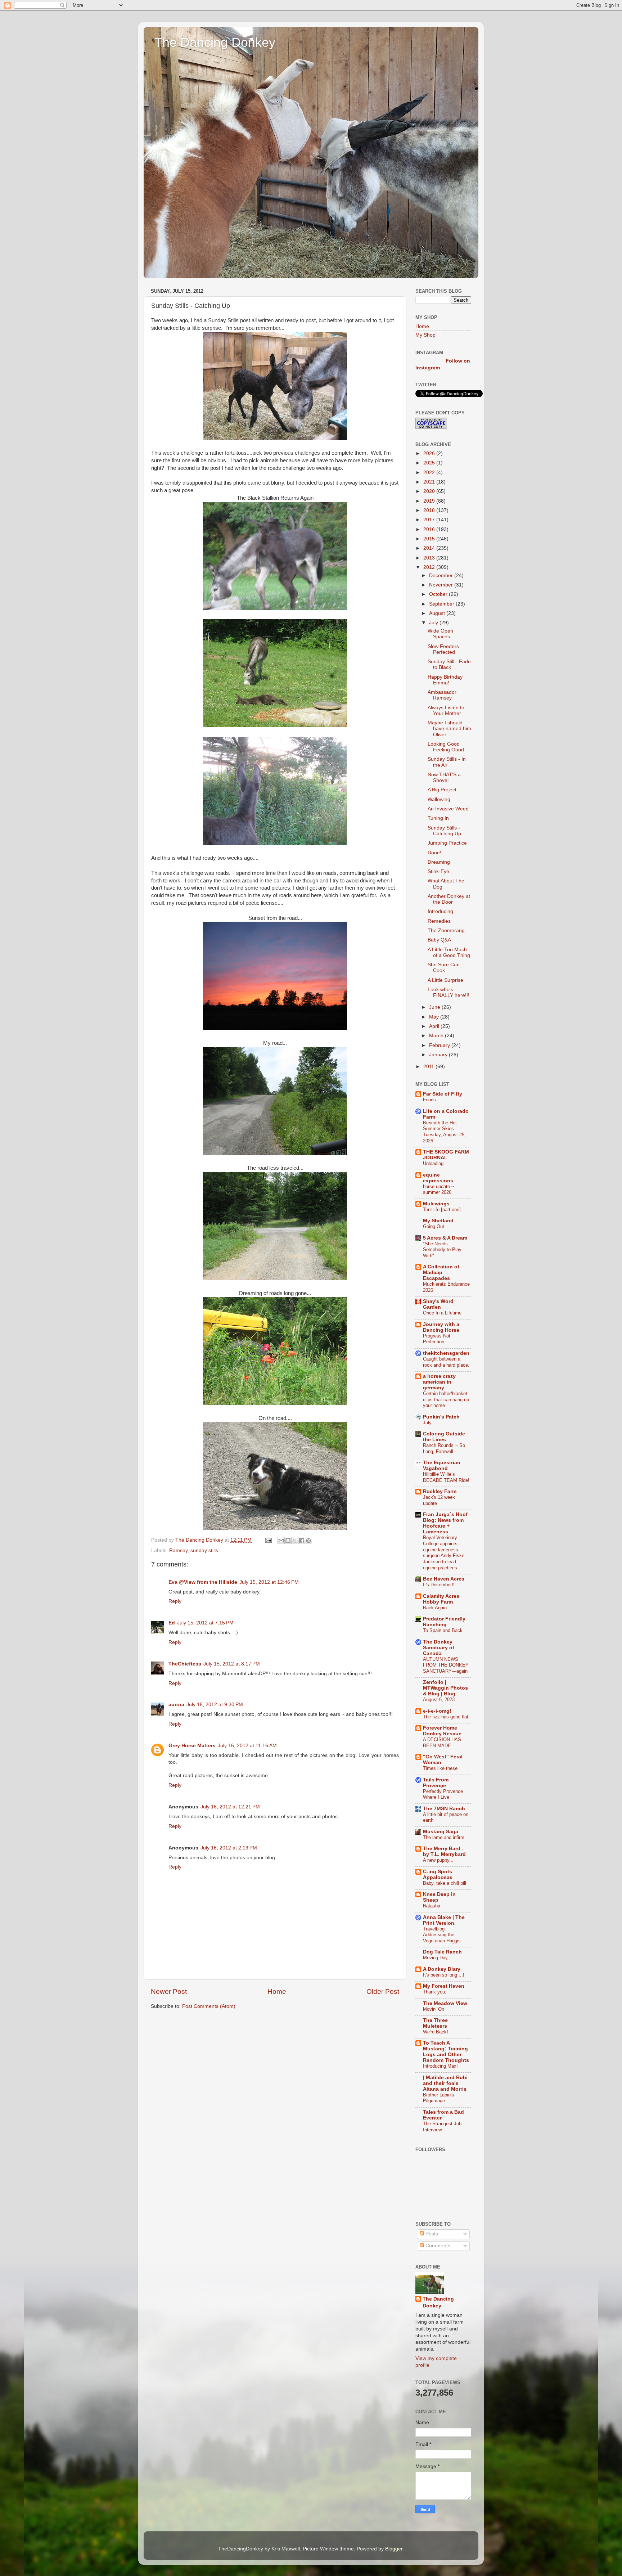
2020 (430, 491)
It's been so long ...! (444, 1975)
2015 (430, 539)
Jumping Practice (447, 843)
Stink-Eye (438, 871)
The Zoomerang (446, 930)
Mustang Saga (441, 1832)
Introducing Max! (440, 2066)
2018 (430, 510)
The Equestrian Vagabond (442, 1465)
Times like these (440, 1768)
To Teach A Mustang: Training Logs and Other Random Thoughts (446, 2052)
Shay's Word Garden (438, 1304)
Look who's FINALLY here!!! (449, 992)
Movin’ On (434, 2009)
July (434, 623)
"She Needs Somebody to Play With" (442, 1250)
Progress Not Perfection (437, 1339)
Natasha (432, 1906)
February (440, 1045)
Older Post (383, 1991)
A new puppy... (438, 1860)
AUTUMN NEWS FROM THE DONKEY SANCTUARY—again (446, 1665)
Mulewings (436, 1204)
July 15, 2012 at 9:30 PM (215, 1705)
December (442, 576)
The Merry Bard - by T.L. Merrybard (444, 1851)
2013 (430, 558)
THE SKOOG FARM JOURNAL (446, 1155)
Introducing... (443, 911)
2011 (429, 1067)
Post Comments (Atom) (209, 2006)
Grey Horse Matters (192, 1746)
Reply (175, 1601)
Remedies (439, 921)
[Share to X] (295, 1541)
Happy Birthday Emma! (445, 680)
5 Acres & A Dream (445, 1238)
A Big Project (442, 790)
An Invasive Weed (448, 809)
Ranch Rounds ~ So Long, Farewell (444, 1448)
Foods (429, 1100)
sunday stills (204, 1550)
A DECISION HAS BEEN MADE (442, 1743)
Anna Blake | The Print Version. (444, 1920)
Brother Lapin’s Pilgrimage (439, 2098)
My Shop (425, 335)
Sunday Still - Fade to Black (449, 664)
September (442, 604)
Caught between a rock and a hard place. (446, 1362)
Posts (431, 2234)
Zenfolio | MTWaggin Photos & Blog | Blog (445, 1688)
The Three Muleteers (435, 2023)
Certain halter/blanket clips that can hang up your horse (446, 1399)
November (442, 585)
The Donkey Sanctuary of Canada (439, 1648)
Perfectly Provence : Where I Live (444, 1794)
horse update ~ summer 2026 (439, 1190)
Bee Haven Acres (444, 1579)
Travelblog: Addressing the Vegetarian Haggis (442, 1935)
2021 (430, 482)
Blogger (394, 2549)
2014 (430, 548)
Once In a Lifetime (442, 1313)
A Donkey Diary (442, 1969)
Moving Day (435, 1958)
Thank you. (435, 1992)
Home (277, 1991)
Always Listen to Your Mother (446, 711)
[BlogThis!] (288, 1541)
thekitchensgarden (446, 1353)
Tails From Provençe (436, 1783)
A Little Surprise (445, 980)
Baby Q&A (439, 940)
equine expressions (438, 1178)
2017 (430, 520)
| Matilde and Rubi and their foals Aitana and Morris (445, 2083)
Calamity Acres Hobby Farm (441, 1599)
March (437, 1036)
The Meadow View (445, 2003)
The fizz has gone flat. (446, 1717)
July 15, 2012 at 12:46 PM (269, 1582)
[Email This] (281, 1541)
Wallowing (439, 799)
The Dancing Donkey (215, 42)
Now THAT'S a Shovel (444, 777)
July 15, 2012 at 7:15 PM (205, 1623)
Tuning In (438, 818)
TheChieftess (185, 1664)
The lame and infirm (444, 1837)
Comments (437, 2246)
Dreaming (439, 862)
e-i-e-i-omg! (437, 1711)
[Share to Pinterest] (308, 1541)
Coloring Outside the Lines (444, 1437)
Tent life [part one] (442, 1210)
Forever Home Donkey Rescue (442, 1731)
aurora (176, 1705)
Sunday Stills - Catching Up (444, 831)
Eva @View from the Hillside (203, 1582)
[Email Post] (268, 1540)
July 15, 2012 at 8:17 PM (232, 1664)
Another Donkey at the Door (449, 899)
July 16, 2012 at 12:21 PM (230, 1807)
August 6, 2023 (439, 1700)
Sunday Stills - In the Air (447, 762)
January (439, 1055)
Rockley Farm (440, 1491)
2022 (430, 473)
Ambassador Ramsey (442, 695)
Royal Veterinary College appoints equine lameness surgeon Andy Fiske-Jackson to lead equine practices (444, 1552)
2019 (430, 501)
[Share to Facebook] (302, 1541)
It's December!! (439, 1585)
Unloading (433, 1163)
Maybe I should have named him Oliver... (449, 729)
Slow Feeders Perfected (443, 649)
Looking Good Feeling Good (446, 747)
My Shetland (438, 1221)
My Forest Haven (444, 1986)
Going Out (434, 1226)
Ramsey (178, 1550)
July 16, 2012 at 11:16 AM (247, 1746)
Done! (434, 853)
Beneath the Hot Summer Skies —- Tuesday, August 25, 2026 (444, 1132)
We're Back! (436, 2032)
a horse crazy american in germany (439, 1382)
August (438, 613)
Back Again (435, 1608)
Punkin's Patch (441, 1417)
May (435, 1017)
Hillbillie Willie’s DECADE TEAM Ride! (446, 1477)
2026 (430, 453)
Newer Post (169, 1991)
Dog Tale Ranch (442, 1952)
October (439, 594)
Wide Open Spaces (440, 634)
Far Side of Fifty (443, 1094)
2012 (430, 567)
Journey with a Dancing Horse (441, 1327)
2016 (430, 529)
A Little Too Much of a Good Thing (449, 952)
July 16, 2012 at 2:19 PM (229, 1848)
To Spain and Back (443, 1630)
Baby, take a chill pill (445, 1883)
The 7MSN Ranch (444, 1809)
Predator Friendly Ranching (444, 1622)
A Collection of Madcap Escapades (441, 1273)
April (435, 1026)
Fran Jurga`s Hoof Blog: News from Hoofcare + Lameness (445, 1523)
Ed (172, 1623)
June (435, 1007)
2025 (430, 463)
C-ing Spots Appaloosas (438, 1874)
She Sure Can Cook (444, 968)
